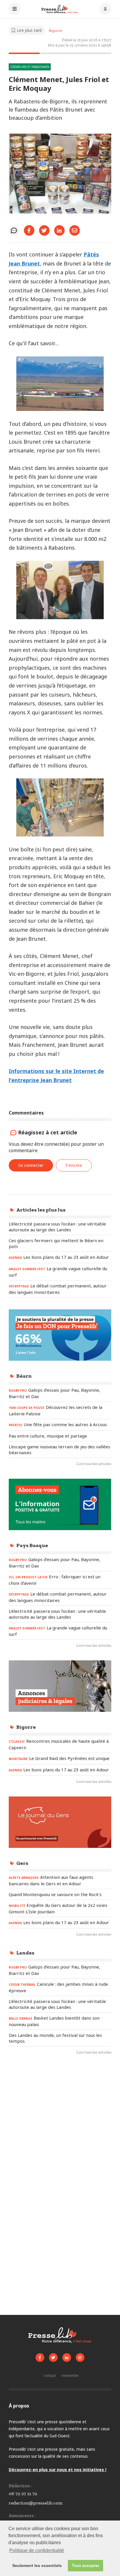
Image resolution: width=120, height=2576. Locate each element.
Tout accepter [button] (86, 2565)
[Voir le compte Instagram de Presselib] (80, 2358)
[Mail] (75, 230)
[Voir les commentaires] (14, 230)
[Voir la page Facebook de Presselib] (40, 2358)
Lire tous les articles (94, 1464)
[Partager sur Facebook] (29, 230)
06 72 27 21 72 (23, 2493)
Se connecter (31, 1165)
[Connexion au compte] (105, 9)
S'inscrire (74, 1165)
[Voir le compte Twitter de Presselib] (53, 2358)
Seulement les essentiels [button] (37, 2565)
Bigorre (55, 31)
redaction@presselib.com (36, 2503)
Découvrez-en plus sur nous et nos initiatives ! (58, 2470)
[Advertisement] (60, 2127)
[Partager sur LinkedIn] (59, 230)
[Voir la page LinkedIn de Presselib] (67, 2358)
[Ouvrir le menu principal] (15, 9)
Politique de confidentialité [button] (37, 2550)
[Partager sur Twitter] (44, 230)
